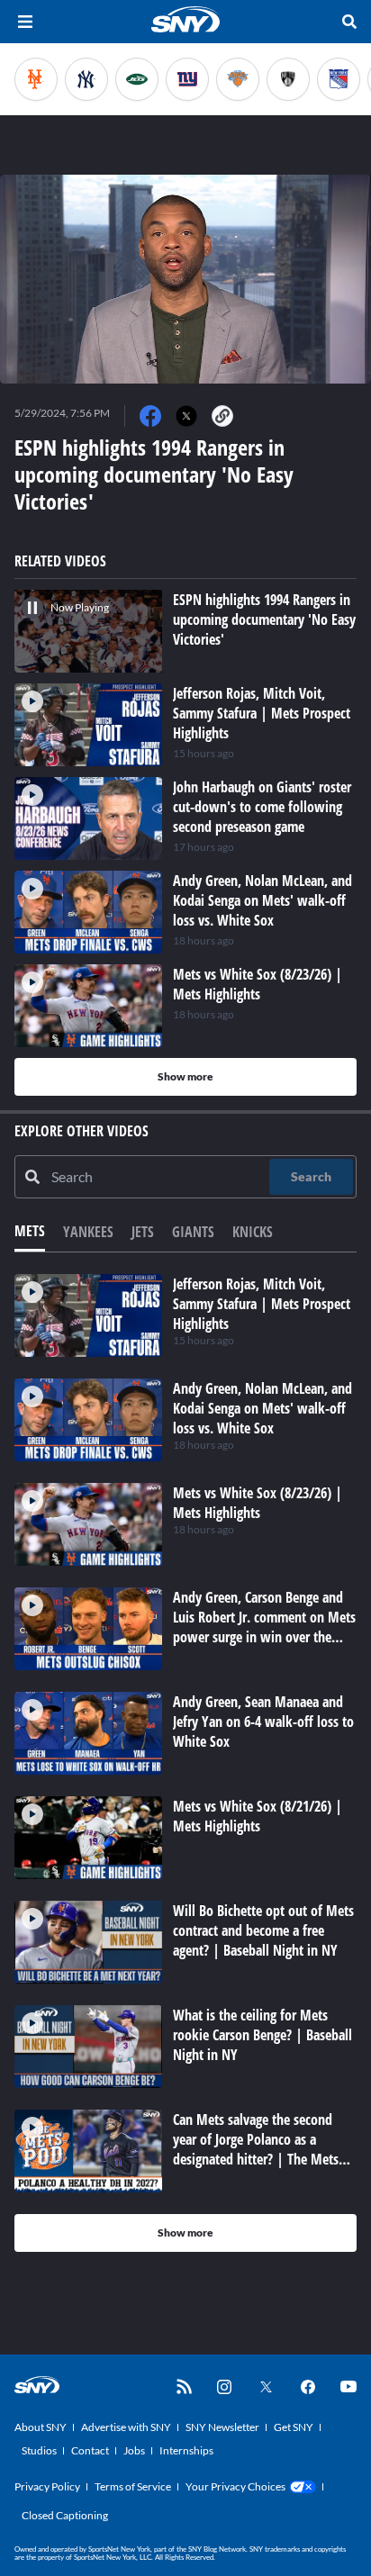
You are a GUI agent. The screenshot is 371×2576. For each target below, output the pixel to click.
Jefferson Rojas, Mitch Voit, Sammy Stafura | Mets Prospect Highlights (262, 1304)
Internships (186, 2450)
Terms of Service (133, 2486)
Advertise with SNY (126, 2427)
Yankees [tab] (88, 1232)
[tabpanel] (185, 1763)
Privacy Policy (47, 2486)
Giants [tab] (193, 1232)
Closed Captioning (65, 2515)
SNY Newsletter (222, 2427)
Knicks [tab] (253, 1232)
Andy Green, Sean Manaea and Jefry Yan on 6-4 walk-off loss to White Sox (263, 1722)
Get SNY (294, 2427)
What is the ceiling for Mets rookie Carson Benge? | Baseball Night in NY (262, 2035)
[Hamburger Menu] (25, 22)
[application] (185, 279)
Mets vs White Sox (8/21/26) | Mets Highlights (258, 1816)
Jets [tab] (143, 1232)
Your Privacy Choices (235, 2486)
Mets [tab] (30, 1231)
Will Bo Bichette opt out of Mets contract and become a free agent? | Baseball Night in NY (263, 1930)
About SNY (41, 2427)
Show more (185, 1076)
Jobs (134, 2450)
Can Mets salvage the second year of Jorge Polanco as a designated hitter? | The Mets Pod (256, 2149)
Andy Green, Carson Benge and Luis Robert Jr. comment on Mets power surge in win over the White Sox (264, 1627)
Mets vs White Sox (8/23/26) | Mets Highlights (258, 1503)
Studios (39, 2450)
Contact (90, 2450)
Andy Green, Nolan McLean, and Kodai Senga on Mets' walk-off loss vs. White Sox (262, 1408)
